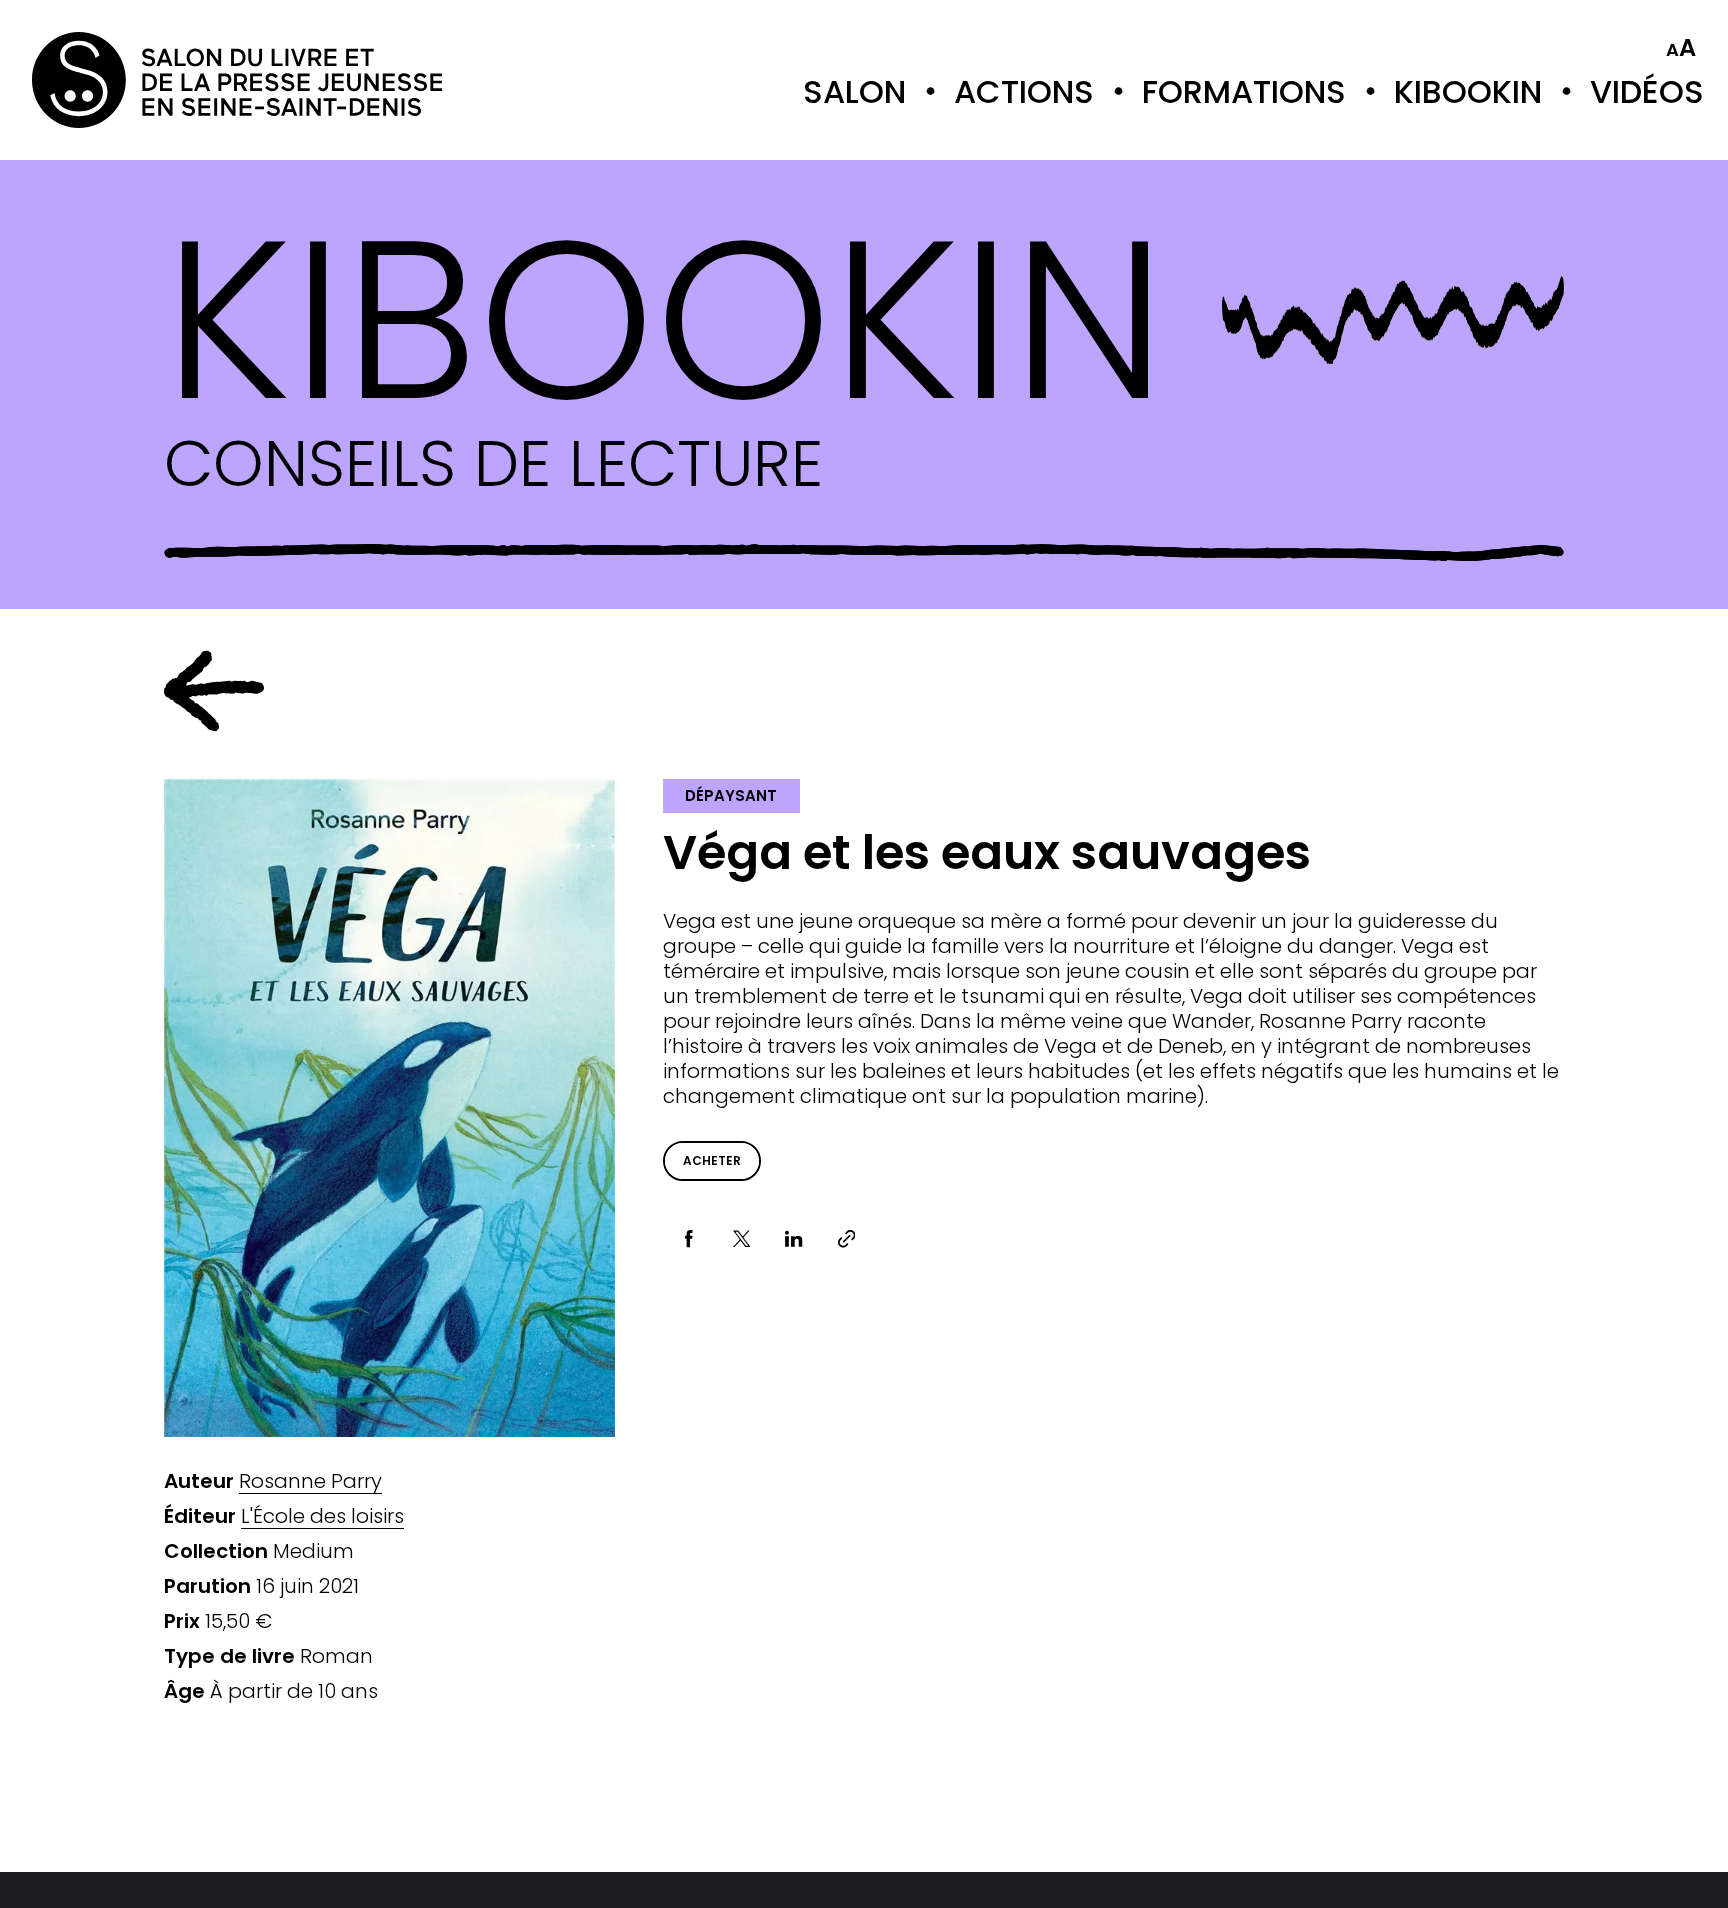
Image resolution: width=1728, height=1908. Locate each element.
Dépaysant (731, 795)
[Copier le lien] (846, 1239)
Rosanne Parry (310, 1481)
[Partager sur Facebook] (689, 1239)
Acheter (712, 1160)
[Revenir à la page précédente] (214, 691)
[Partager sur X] (741, 1239)
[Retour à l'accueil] (112, 80)
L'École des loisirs (322, 1516)
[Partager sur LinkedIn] (794, 1239)
